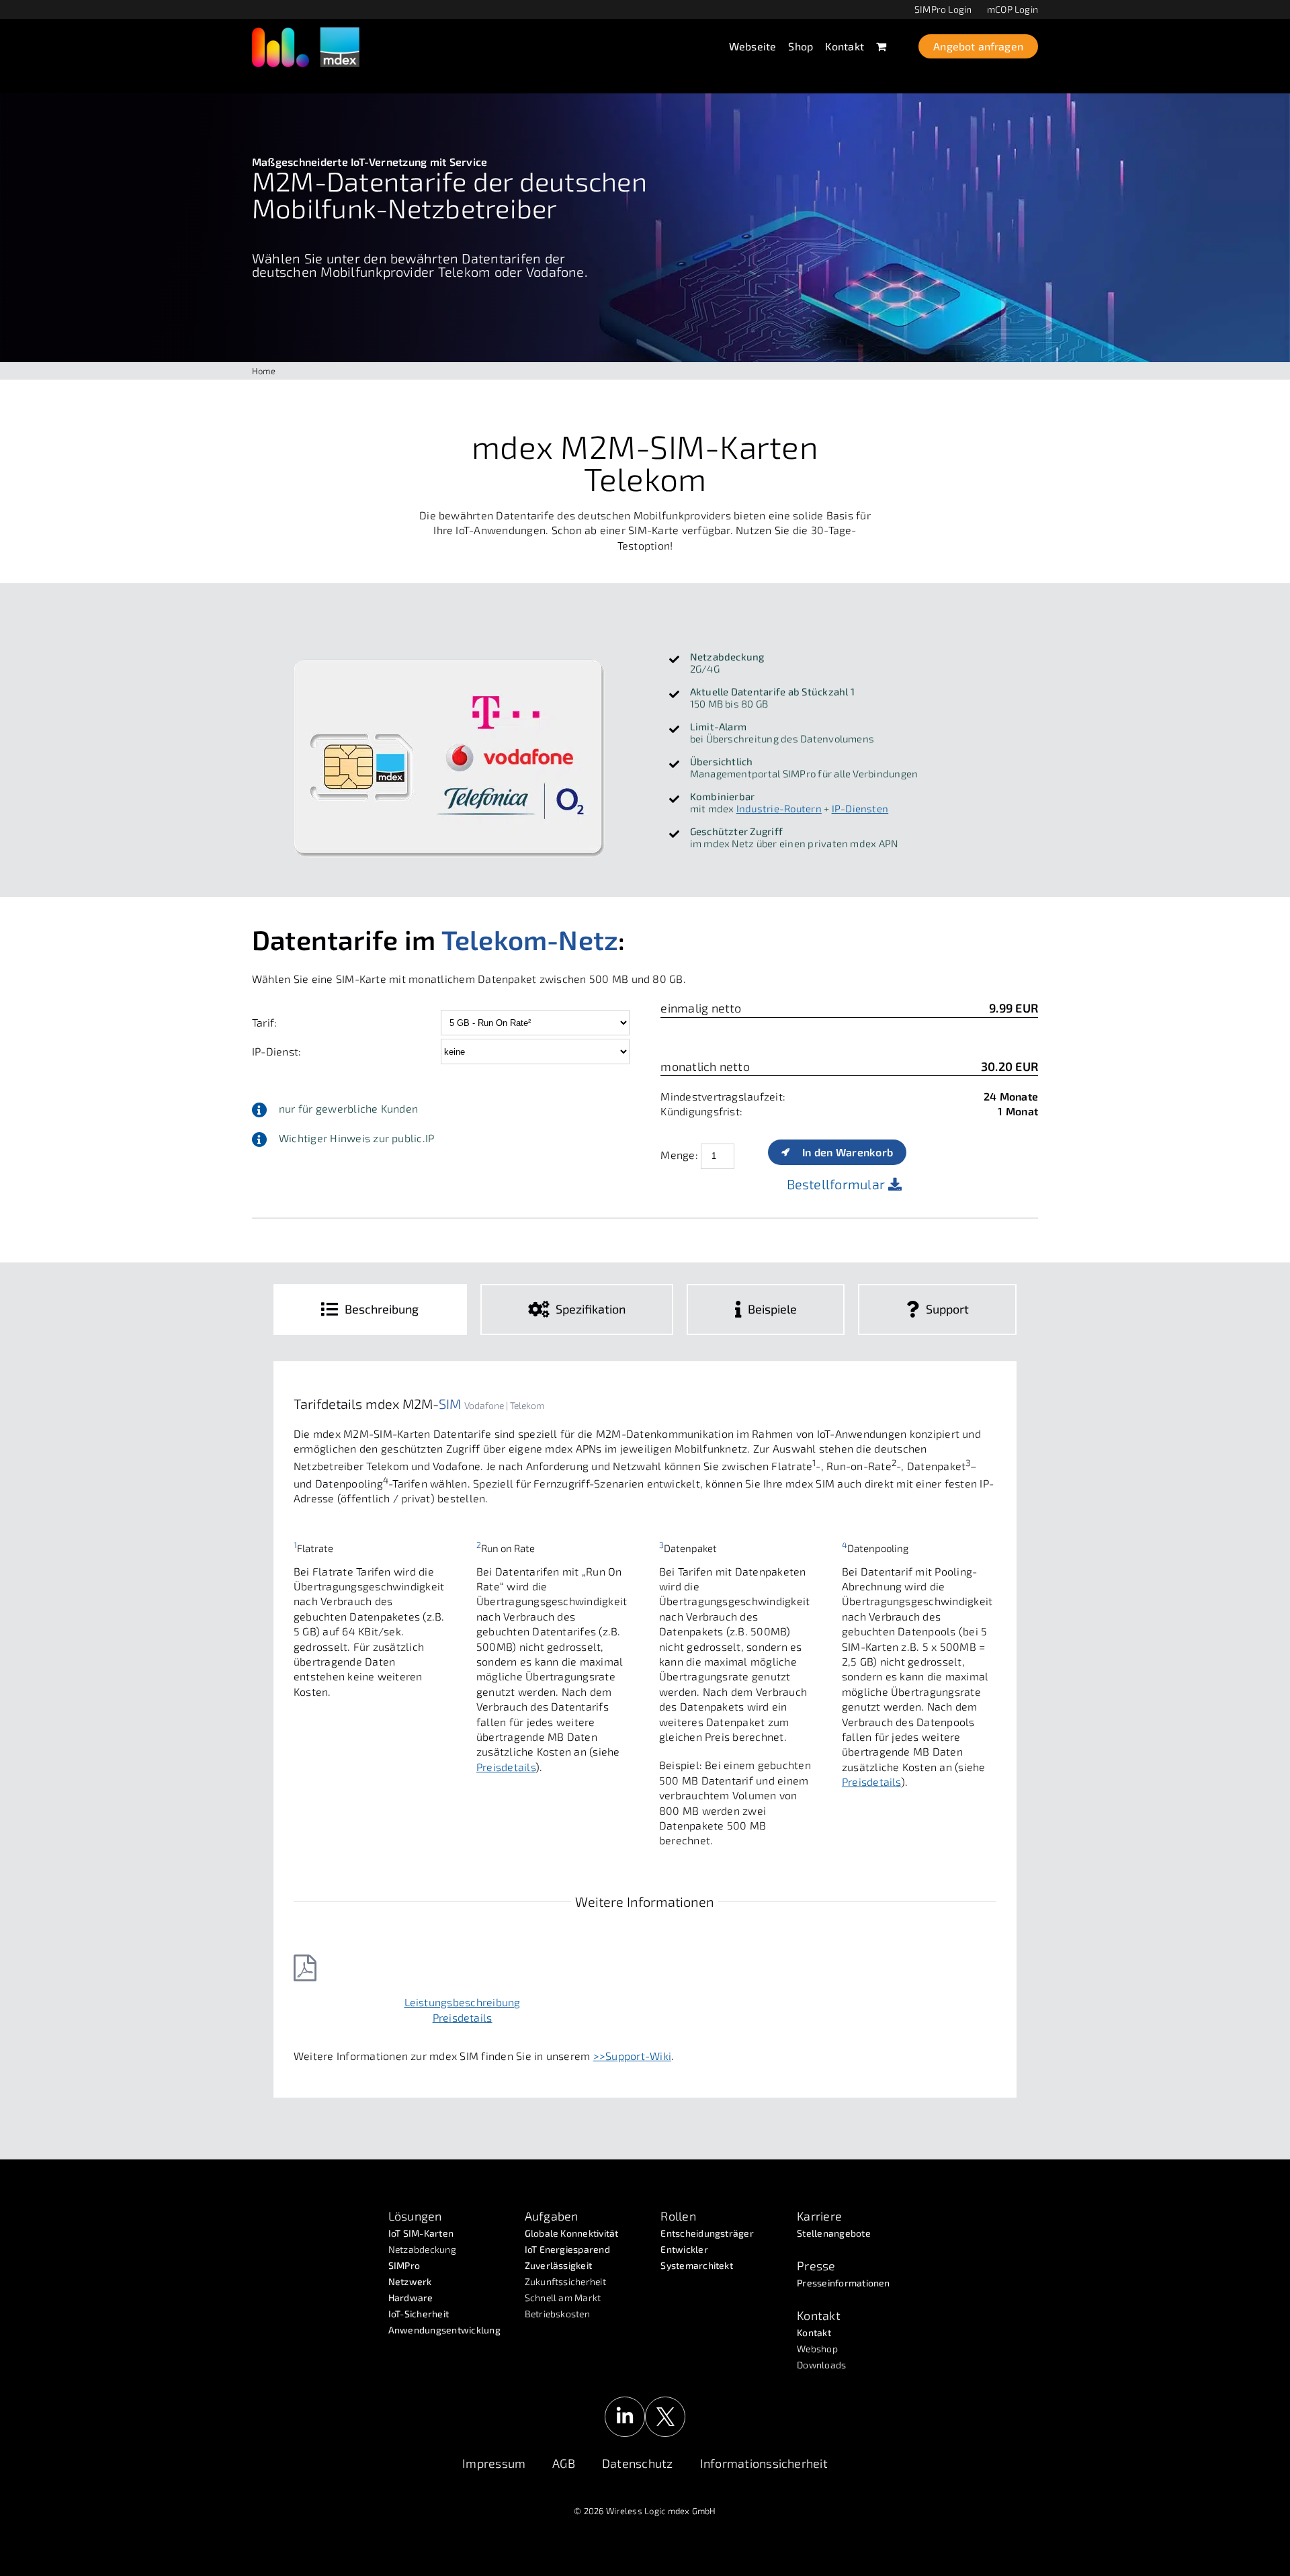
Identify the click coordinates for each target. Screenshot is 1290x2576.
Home (264, 371)
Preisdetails (506, 1767)
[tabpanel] (645, 1729)
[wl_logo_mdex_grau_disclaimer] (306, 32)
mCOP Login (1013, 9)
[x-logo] (665, 2402)
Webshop (817, 2349)
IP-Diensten (860, 808)
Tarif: (264, 1022)
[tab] (370, 1310)
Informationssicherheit (764, 2463)
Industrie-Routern (779, 808)
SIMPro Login (943, 9)
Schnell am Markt (563, 2298)
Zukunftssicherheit (565, 2281)
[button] (441, 1109)
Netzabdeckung (422, 2249)
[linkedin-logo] (625, 2402)
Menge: (679, 1154)
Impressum (494, 2463)
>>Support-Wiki (632, 2056)
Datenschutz (638, 2463)
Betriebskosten (557, 2314)
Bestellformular (838, 1184)
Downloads (821, 2365)
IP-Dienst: (276, 1051)
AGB (564, 2463)
